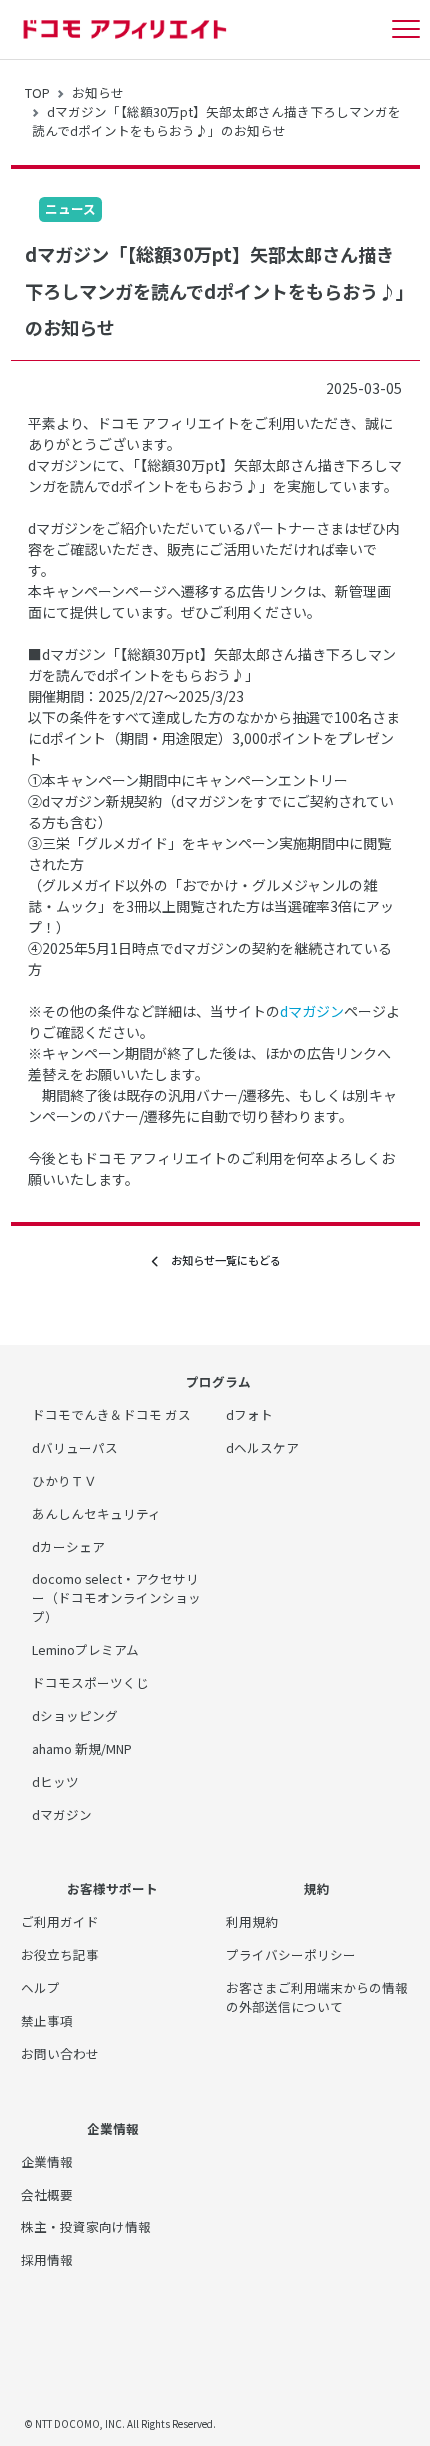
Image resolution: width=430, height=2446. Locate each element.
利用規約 (252, 1921)
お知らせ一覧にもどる (220, 1260)
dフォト (249, 1414)
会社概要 (47, 2194)
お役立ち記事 (60, 1954)
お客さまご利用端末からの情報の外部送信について (317, 1997)
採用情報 (47, 2259)
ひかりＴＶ (64, 1480)
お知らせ (98, 92)
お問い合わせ (60, 2053)
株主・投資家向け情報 (86, 2226)
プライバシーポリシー (291, 1954)
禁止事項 (47, 2020)
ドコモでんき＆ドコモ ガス (111, 1414)
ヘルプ (40, 1987)
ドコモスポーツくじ (90, 1682)
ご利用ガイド (60, 1921)
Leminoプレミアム (85, 1649)
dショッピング (75, 1715)
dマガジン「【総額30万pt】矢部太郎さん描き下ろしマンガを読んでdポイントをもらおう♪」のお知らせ (216, 121)
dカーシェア (68, 1546)
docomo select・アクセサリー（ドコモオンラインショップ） (116, 1597)
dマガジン (312, 1011)
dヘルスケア (262, 1447)
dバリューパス (75, 1447)
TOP (37, 92)
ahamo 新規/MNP (82, 1748)
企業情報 (47, 2161)
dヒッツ (55, 1781)
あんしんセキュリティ (96, 1513)
